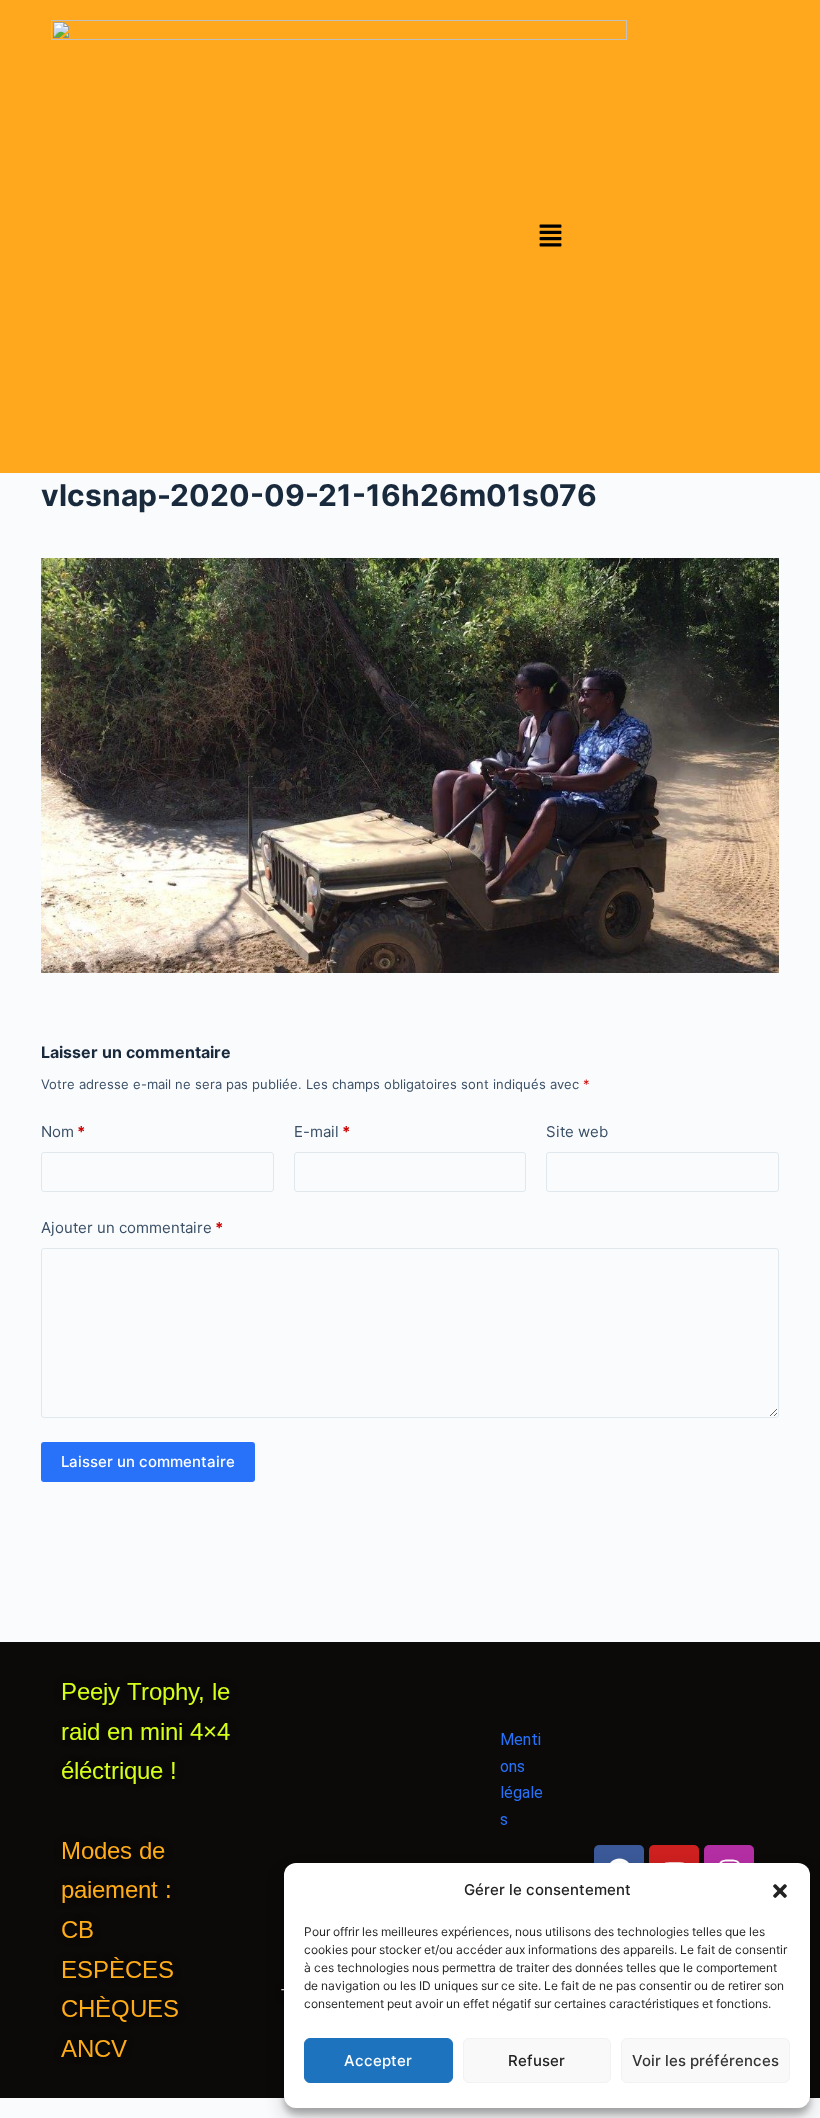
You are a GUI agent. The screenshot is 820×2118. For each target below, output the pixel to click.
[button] (780, 1891)
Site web (577, 1131)
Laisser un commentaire (148, 1461)
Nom (63, 1131)
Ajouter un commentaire (132, 1227)
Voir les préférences (705, 2060)
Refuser (536, 2060)
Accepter (378, 2060)
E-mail (322, 1131)
